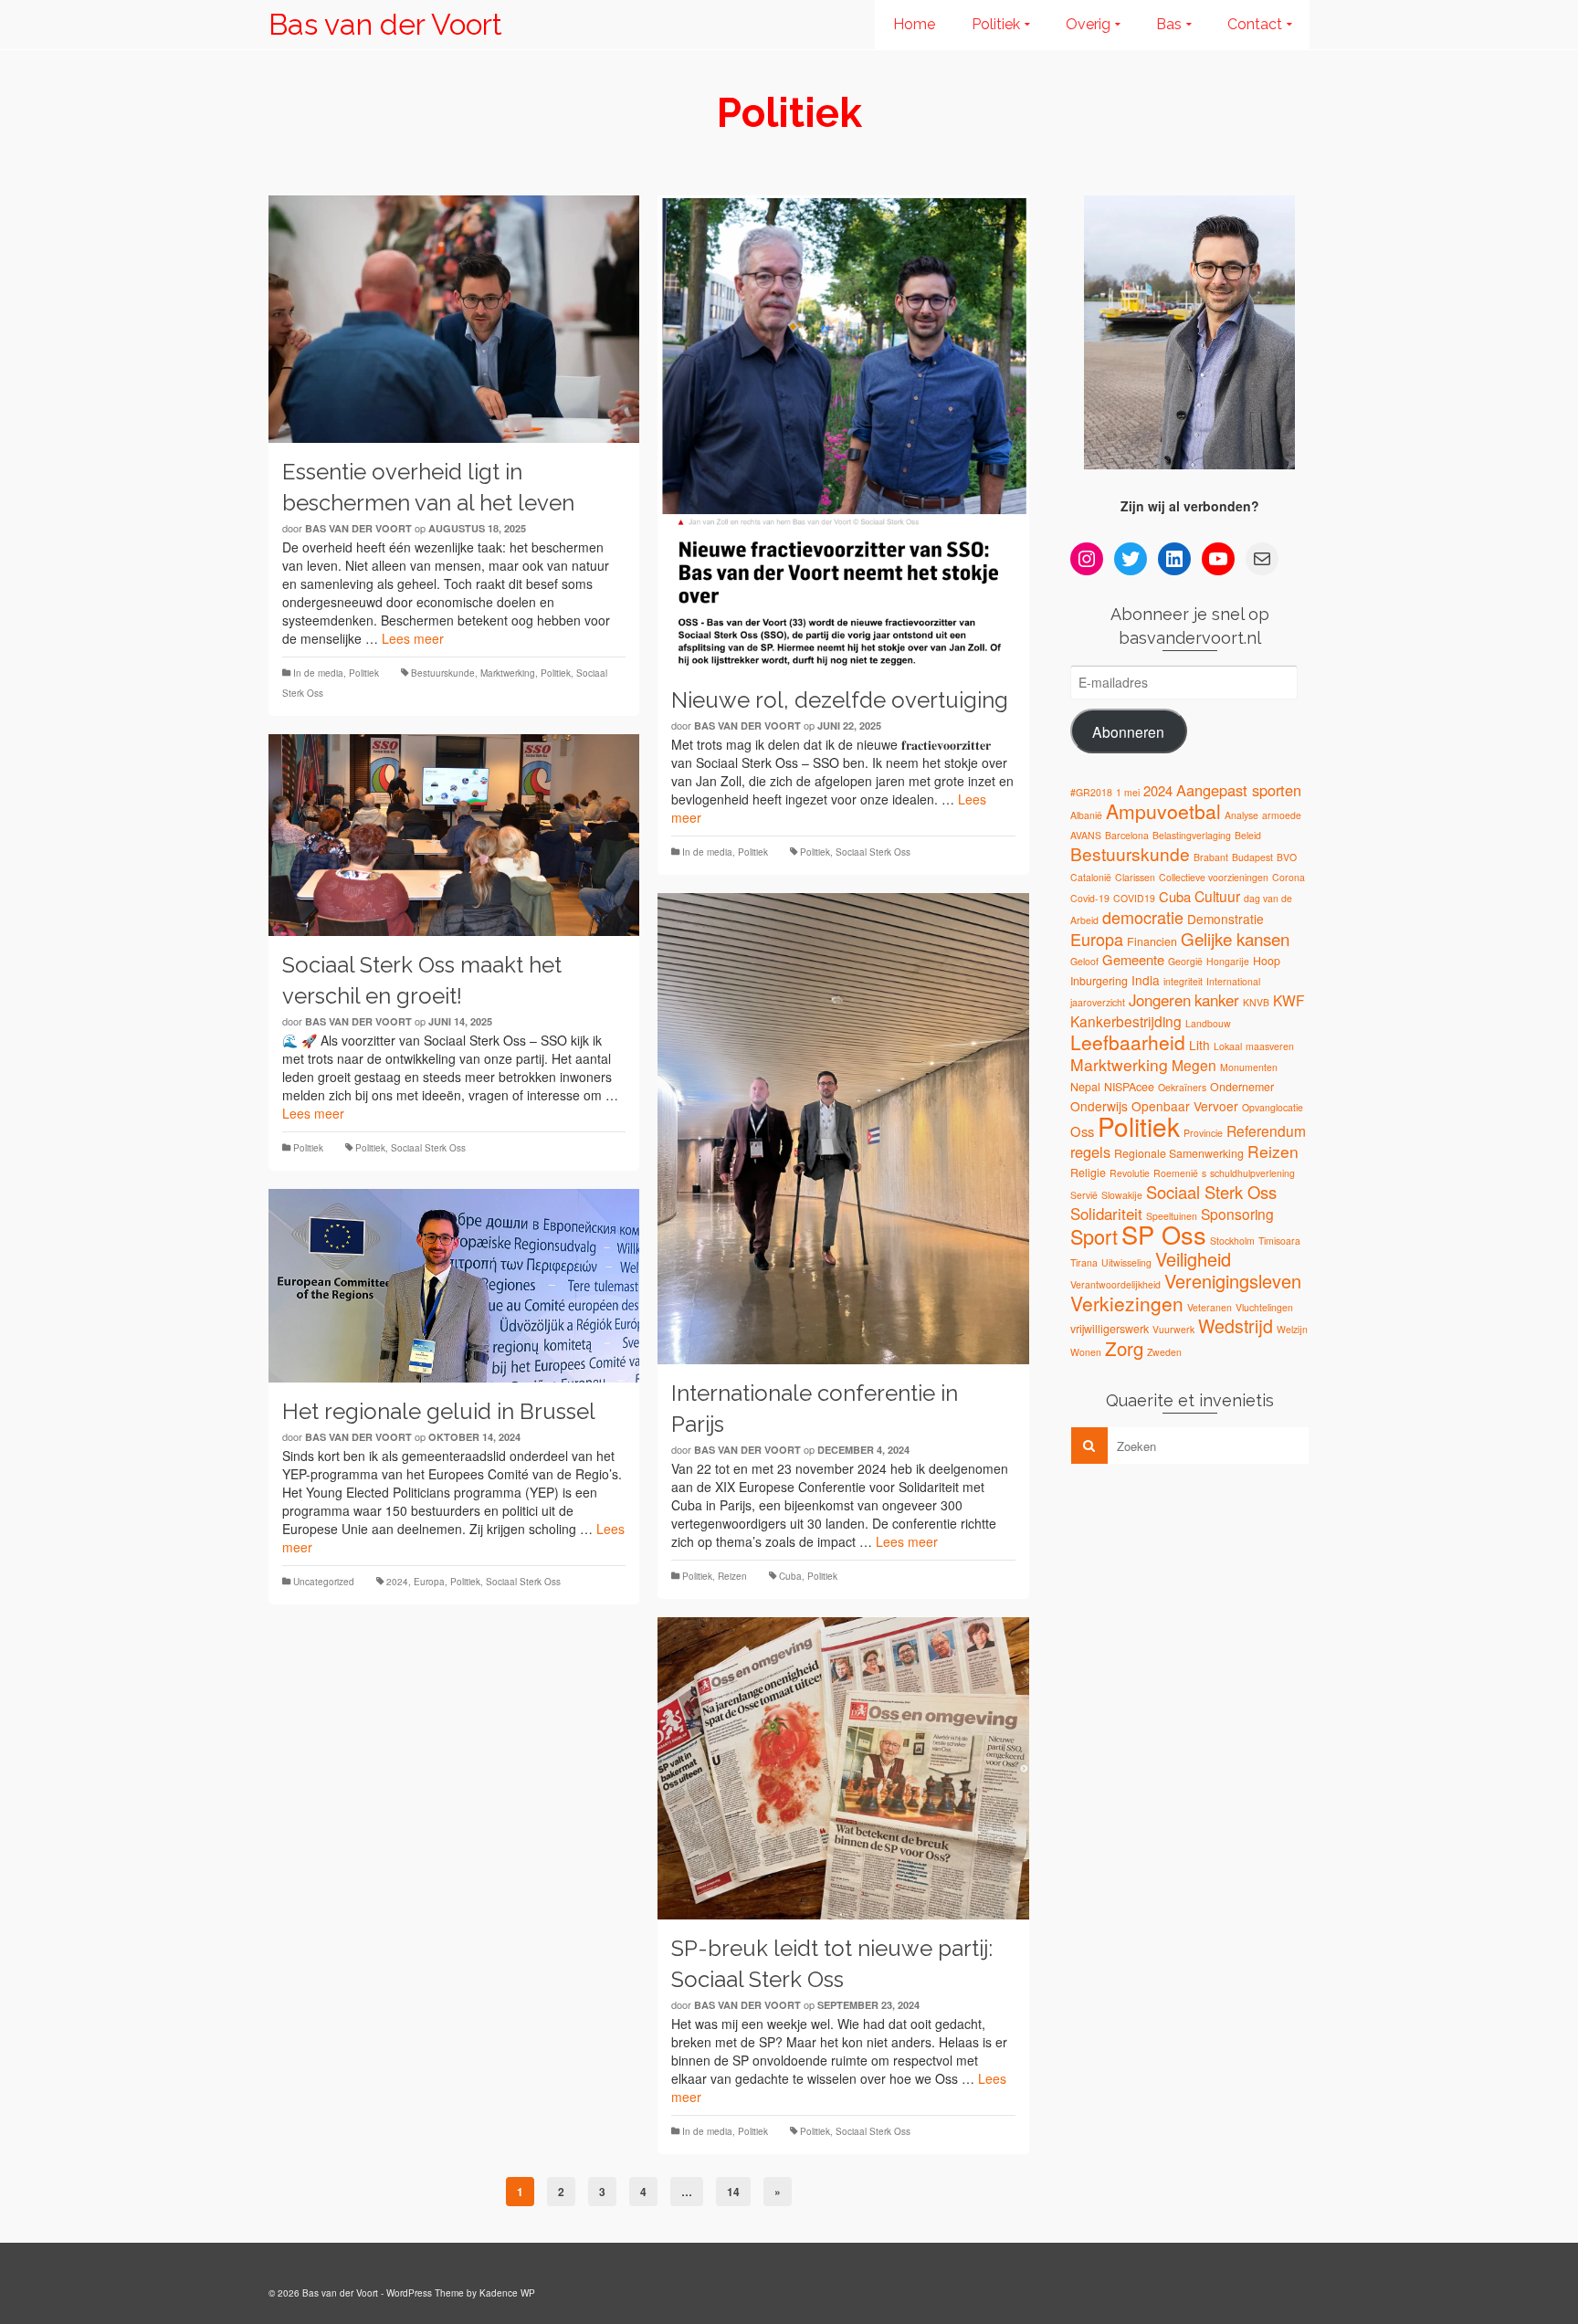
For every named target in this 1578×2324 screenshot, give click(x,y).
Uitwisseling (1126, 1262)
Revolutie (1130, 1173)
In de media (318, 673)
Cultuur (1217, 896)
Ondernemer (1242, 1087)
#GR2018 (1091, 792)
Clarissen (1135, 877)
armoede (1282, 815)
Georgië (1185, 961)
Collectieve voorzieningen (1214, 877)
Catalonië (1091, 877)
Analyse (1241, 815)
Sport (1094, 1236)
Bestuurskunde (443, 673)
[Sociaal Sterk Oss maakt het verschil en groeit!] (454, 835)
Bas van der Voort (385, 24)
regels (1090, 1151)
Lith (1199, 1045)
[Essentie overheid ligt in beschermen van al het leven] (454, 319)
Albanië (1086, 815)
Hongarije (1228, 961)
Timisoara (1279, 1241)
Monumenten (1249, 1067)
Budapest (1252, 857)
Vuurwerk (1173, 1329)
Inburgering (1099, 981)
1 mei (1128, 792)
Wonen (1086, 1352)
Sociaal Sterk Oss (873, 852)
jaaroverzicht (1098, 1002)
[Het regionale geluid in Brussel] (454, 1286)
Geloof (1084, 961)
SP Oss (1164, 1234)
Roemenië (1176, 1173)
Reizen (732, 1576)
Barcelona (1127, 835)
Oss (1082, 1131)
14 (733, 2192)
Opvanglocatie (1273, 1107)
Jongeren (1160, 1000)
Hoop (1267, 961)
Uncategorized (324, 1582)
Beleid (1248, 835)
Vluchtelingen (1264, 1307)
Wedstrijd (1236, 1325)
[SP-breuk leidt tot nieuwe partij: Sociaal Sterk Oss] (843, 1768)
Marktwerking (508, 673)
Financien (1152, 941)
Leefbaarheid (1128, 1042)
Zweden (1164, 1352)
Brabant (1211, 857)
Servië (1084, 1195)
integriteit (1183, 981)
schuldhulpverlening (1252, 1173)
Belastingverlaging (1192, 835)
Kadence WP (507, 2293)
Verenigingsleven (1233, 1281)
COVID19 (1134, 898)
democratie (1143, 917)
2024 (397, 1582)
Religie (1088, 1173)
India (1146, 980)
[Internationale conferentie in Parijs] (843, 1129)
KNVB (1256, 1002)
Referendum (1266, 1130)
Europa (429, 1582)
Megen (1194, 1065)
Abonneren (1128, 731)
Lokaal (1228, 1046)
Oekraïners (1182, 1087)
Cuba (790, 1576)
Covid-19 (1090, 898)
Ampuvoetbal (1163, 811)
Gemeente (1133, 959)
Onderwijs (1099, 1106)
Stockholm (1232, 1241)
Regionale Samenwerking (1179, 1153)
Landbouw (1208, 1023)
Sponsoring (1237, 1214)
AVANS (1086, 835)
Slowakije (1122, 1195)
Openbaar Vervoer (1185, 1106)
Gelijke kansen (1235, 938)
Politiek (364, 673)
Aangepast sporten (1239, 790)
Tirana (1084, 1262)
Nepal (1085, 1087)
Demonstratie (1226, 919)
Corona (1289, 877)
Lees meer (413, 638)
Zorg (1124, 1348)
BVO (1287, 857)
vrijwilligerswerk (1110, 1329)
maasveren (1270, 1046)
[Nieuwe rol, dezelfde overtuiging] (843, 433)
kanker (1217, 1000)
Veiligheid (1193, 1259)
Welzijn (1292, 1329)
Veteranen (1210, 1307)
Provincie (1203, 1133)
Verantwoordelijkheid (1115, 1284)
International (1233, 981)
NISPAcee (1129, 1087)
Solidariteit (1106, 1214)
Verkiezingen (1127, 1303)
